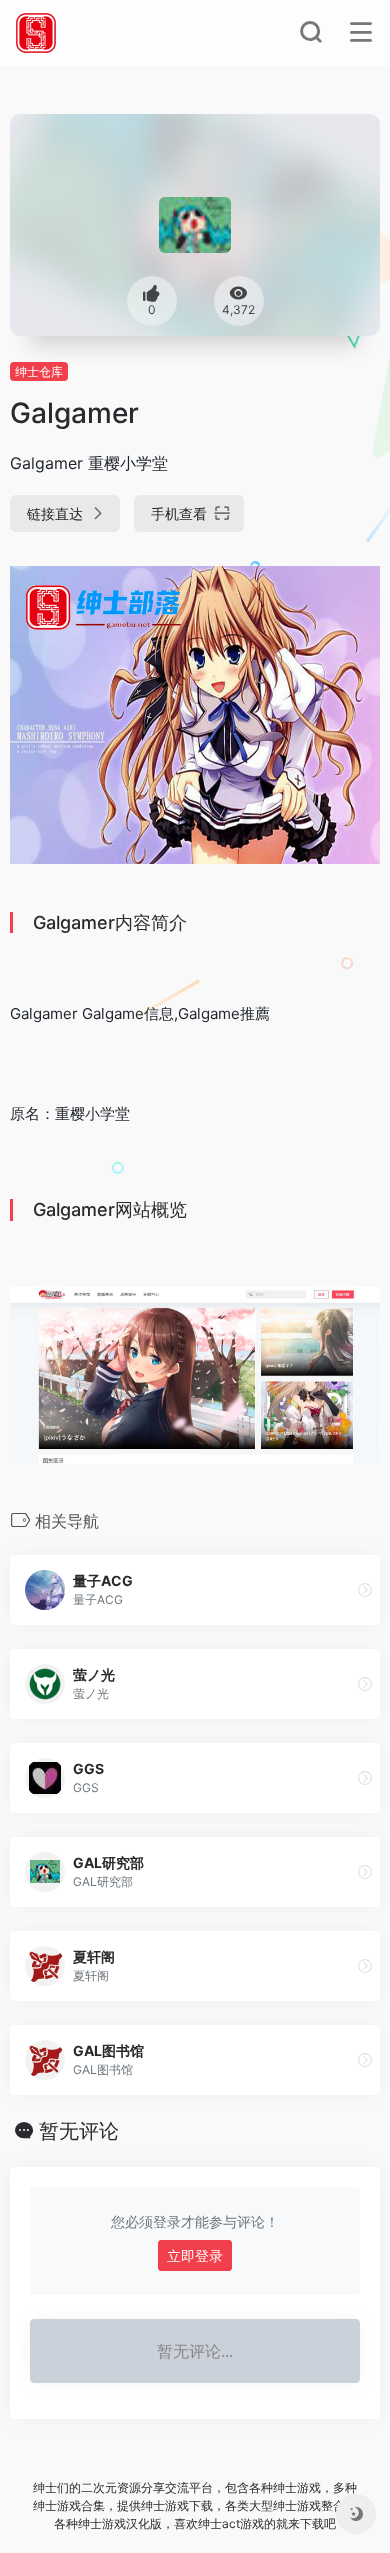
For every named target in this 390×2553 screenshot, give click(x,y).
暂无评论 (79, 2131)
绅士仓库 (39, 371)
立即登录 (195, 2255)
